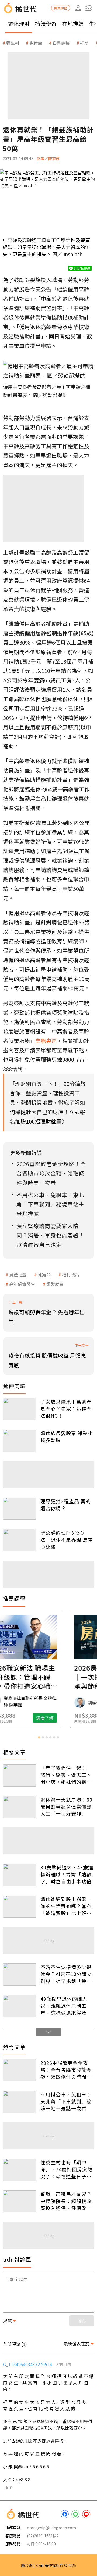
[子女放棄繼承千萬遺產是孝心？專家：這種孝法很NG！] (20, 1409)
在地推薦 (73, 24)
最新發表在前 (77, 2344)
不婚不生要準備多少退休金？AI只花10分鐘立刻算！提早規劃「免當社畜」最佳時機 (66, 1974)
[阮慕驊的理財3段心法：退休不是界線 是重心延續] (20, 1540)
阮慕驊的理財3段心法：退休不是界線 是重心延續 (67, 1540)
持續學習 (46, 24)
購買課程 (61, 8)
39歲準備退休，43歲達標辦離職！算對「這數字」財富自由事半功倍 (67, 1874)
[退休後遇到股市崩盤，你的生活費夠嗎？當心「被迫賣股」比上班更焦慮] (20, 1907)
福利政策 (71, 1275)
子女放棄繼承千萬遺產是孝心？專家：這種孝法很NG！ (66, 1409)
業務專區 (46, 1041)
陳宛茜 (44, 1275)
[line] (75, 2514)
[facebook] (65, 2514)
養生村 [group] (13, 43)
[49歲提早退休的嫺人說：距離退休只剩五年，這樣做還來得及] (20, 2006)
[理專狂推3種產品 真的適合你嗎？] (20, 1509)
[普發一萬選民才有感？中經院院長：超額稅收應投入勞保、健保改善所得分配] (20, 2202)
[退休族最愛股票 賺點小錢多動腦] (20, 1441)
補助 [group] (84, 43)
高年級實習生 (22, 1284)
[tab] (39, 1737)
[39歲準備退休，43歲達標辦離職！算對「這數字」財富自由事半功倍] (20, 1875)
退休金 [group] (36, 43)
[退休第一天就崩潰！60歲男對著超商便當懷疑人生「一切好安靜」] (20, 1807)
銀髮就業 (55, 1284)
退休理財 (19, 24)
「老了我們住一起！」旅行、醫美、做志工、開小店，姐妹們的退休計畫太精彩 (66, 1775)
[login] (78, 8)
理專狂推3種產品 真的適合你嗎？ (66, 1505)
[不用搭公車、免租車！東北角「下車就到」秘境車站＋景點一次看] (20, 2102)
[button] (89, 8)
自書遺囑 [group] (61, 43)
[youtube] (86, 2514)
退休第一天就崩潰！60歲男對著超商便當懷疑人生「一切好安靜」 (66, 1806)
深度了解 (70, 1718)
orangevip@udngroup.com (51, 2528)
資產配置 (18, 1275)
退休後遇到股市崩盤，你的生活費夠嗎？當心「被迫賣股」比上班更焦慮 (66, 1906)
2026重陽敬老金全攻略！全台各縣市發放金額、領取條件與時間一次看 (66, 2070)
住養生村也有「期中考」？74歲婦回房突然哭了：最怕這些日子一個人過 (66, 2169)
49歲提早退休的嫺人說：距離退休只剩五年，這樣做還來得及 (64, 2006)
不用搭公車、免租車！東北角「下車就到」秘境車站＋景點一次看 (66, 2101)
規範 (7, 2321)
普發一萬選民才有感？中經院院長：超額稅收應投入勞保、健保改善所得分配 (66, 2201)
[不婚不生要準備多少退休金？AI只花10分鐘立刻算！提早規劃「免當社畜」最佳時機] (20, 1975)
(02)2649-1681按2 (43, 2536)
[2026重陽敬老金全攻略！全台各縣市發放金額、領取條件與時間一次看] (20, 2070)
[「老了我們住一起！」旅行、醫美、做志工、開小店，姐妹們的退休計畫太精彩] (20, 1775)
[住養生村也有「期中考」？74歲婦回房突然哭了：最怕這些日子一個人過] (20, 2170)
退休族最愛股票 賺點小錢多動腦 (67, 1437)
